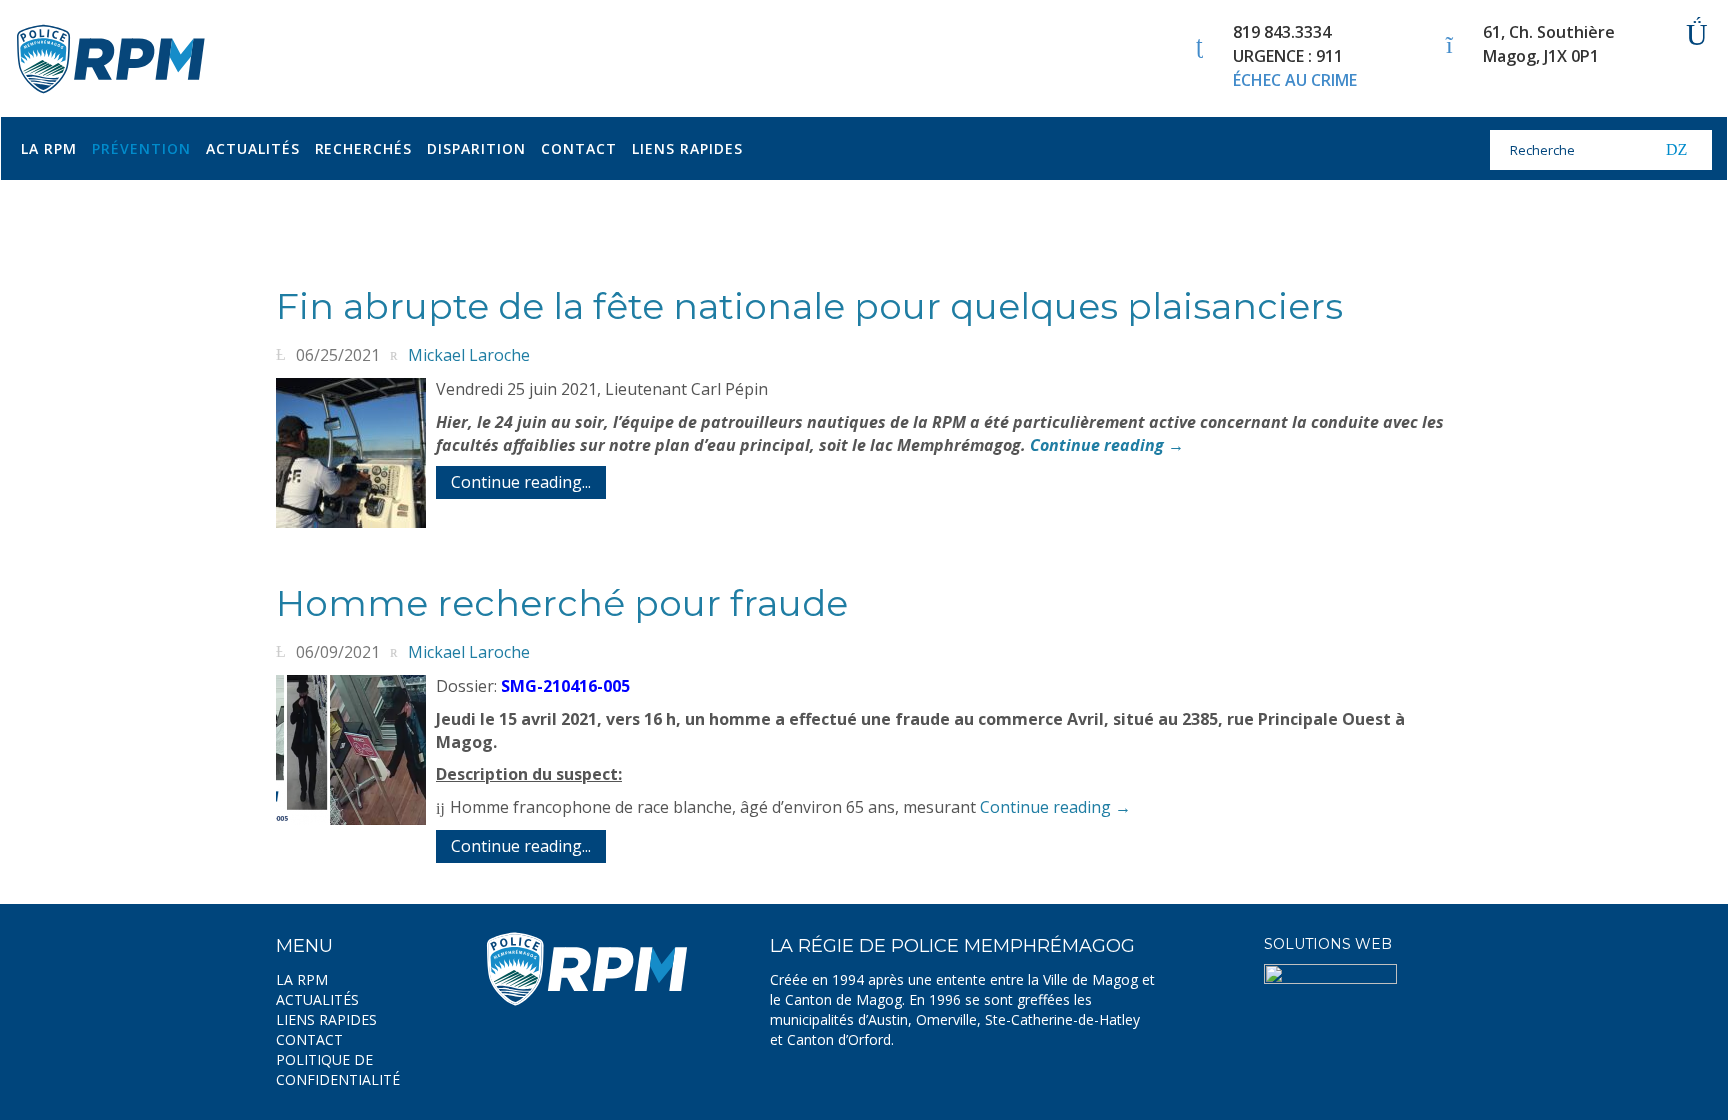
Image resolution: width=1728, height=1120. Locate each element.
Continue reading (1107, 445)
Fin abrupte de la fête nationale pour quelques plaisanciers (809, 306)
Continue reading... (521, 482)
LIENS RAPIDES (326, 1019)
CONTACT (309, 1039)
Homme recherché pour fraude (562, 603)
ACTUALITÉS (317, 999)
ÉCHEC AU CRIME (1295, 80)
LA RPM (302, 979)
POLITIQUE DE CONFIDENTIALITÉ (338, 1069)
